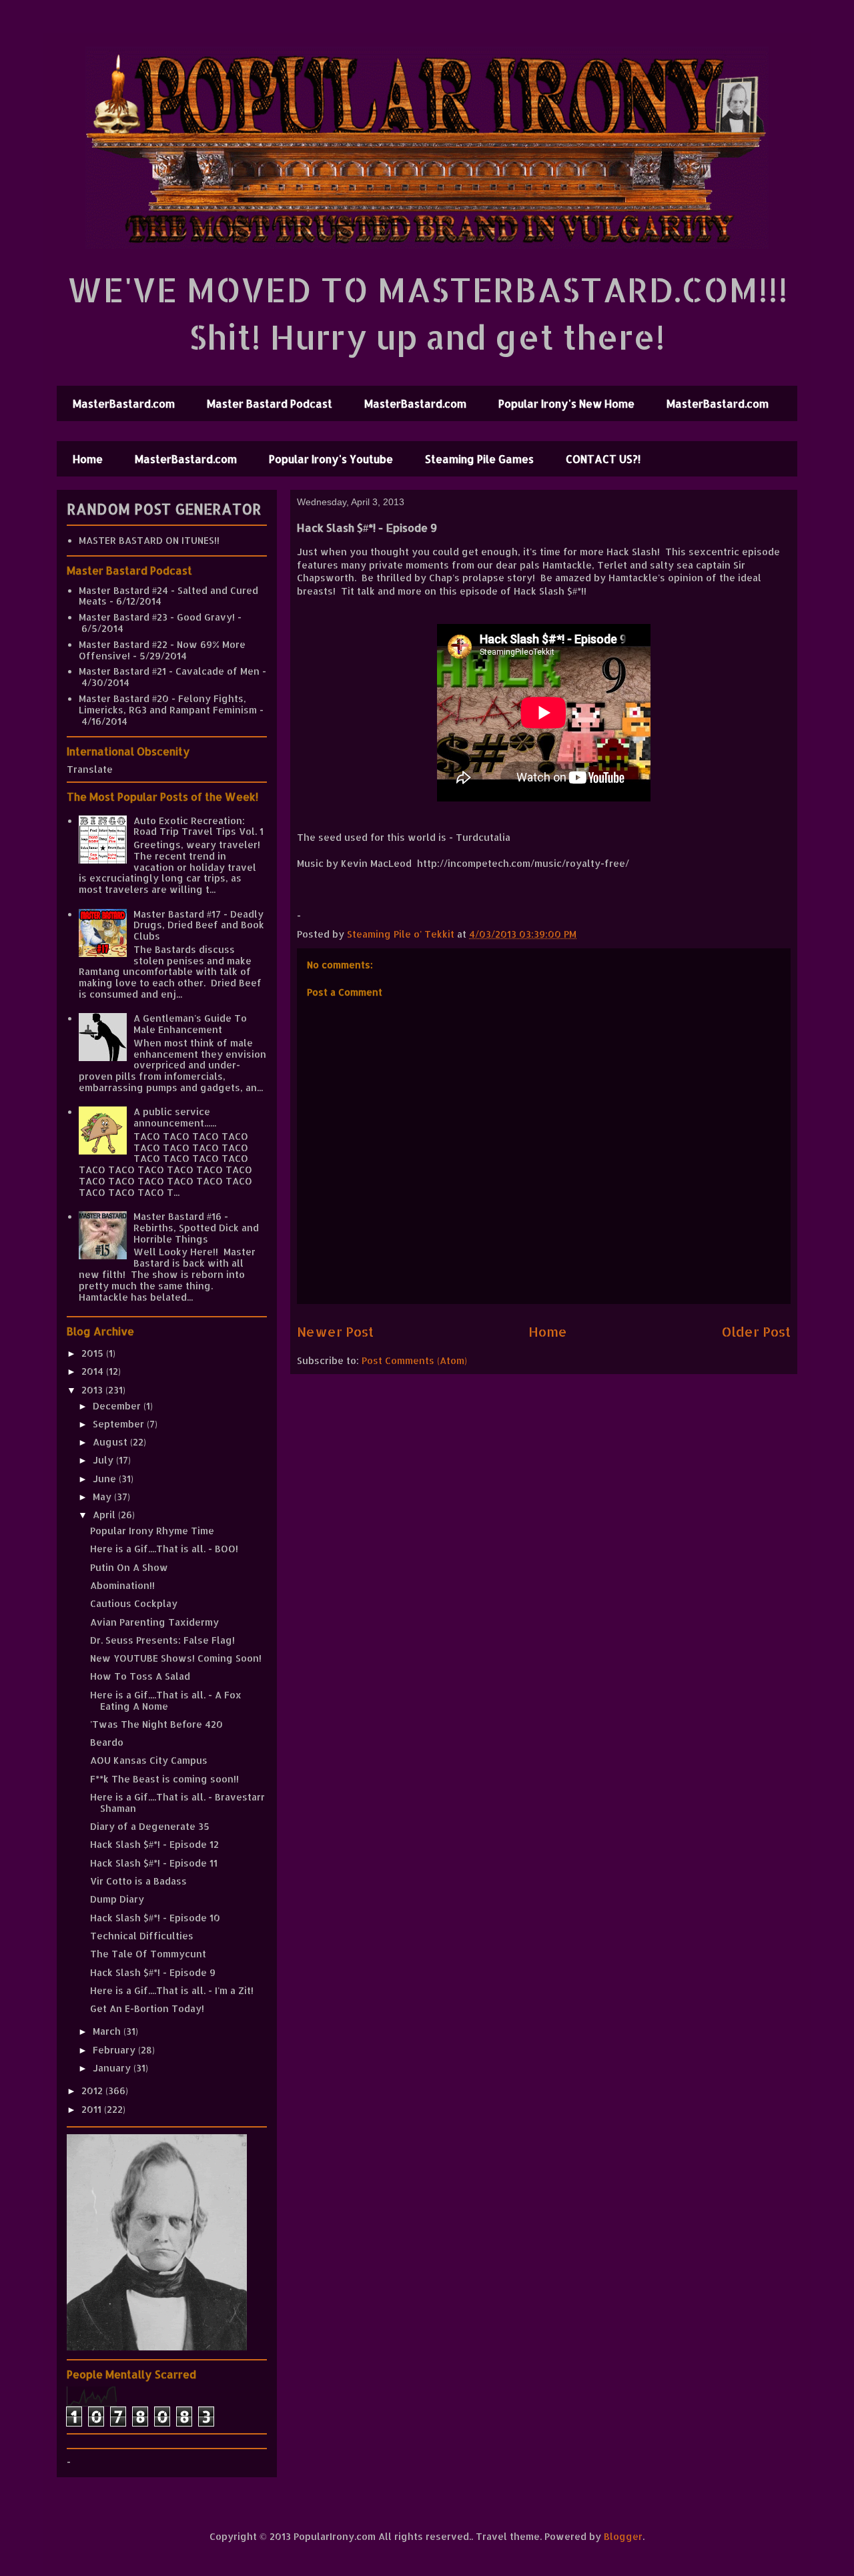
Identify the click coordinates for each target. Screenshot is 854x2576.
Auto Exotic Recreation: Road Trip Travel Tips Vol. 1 (198, 826)
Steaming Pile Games (479, 459)
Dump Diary (117, 1899)
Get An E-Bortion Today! (147, 2008)
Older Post (756, 1332)
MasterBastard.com (124, 403)
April (105, 1515)
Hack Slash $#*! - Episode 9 (153, 1972)
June (106, 1479)
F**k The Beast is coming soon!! (164, 1779)
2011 (93, 2109)
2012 (93, 2090)
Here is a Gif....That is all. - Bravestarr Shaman (177, 1803)
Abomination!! (122, 1585)
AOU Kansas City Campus (149, 1760)
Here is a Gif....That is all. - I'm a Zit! (172, 1990)
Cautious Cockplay (134, 1603)
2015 (94, 1353)
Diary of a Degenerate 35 (150, 1826)
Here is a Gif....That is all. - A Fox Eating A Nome (166, 1700)
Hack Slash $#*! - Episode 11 (154, 1863)
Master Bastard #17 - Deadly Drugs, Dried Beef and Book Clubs (199, 925)
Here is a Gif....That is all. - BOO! (164, 1549)
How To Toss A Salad (140, 1676)
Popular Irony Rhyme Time (152, 1531)
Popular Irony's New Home (566, 403)
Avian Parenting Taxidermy (154, 1622)
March (108, 2031)
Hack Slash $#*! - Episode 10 (155, 1918)
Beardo (107, 1742)
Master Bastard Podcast (270, 403)
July (104, 1460)
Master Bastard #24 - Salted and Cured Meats (168, 596)
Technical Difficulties (142, 1936)
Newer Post (335, 1332)
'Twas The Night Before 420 (156, 1724)
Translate (90, 769)
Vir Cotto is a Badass (138, 1881)
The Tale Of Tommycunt (148, 1954)
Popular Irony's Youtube (331, 459)
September (120, 1424)
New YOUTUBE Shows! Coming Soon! (176, 1658)
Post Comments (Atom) (414, 1360)
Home (88, 459)
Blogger (623, 2536)
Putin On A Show (129, 1567)
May (103, 1497)
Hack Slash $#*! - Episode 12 (154, 1844)
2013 (93, 1390)
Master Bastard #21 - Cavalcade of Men (169, 671)
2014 (94, 1371)
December (118, 1406)
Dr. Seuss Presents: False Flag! (162, 1640)
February (115, 2050)
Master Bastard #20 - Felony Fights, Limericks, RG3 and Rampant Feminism (168, 704)
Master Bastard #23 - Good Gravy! (157, 617)
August (111, 1442)
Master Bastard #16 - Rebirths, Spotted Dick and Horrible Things (196, 1228)
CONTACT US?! (603, 459)
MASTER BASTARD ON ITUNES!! (149, 540)
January (113, 2068)
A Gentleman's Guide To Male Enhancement (190, 1024)
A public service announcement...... (175, 1117)
